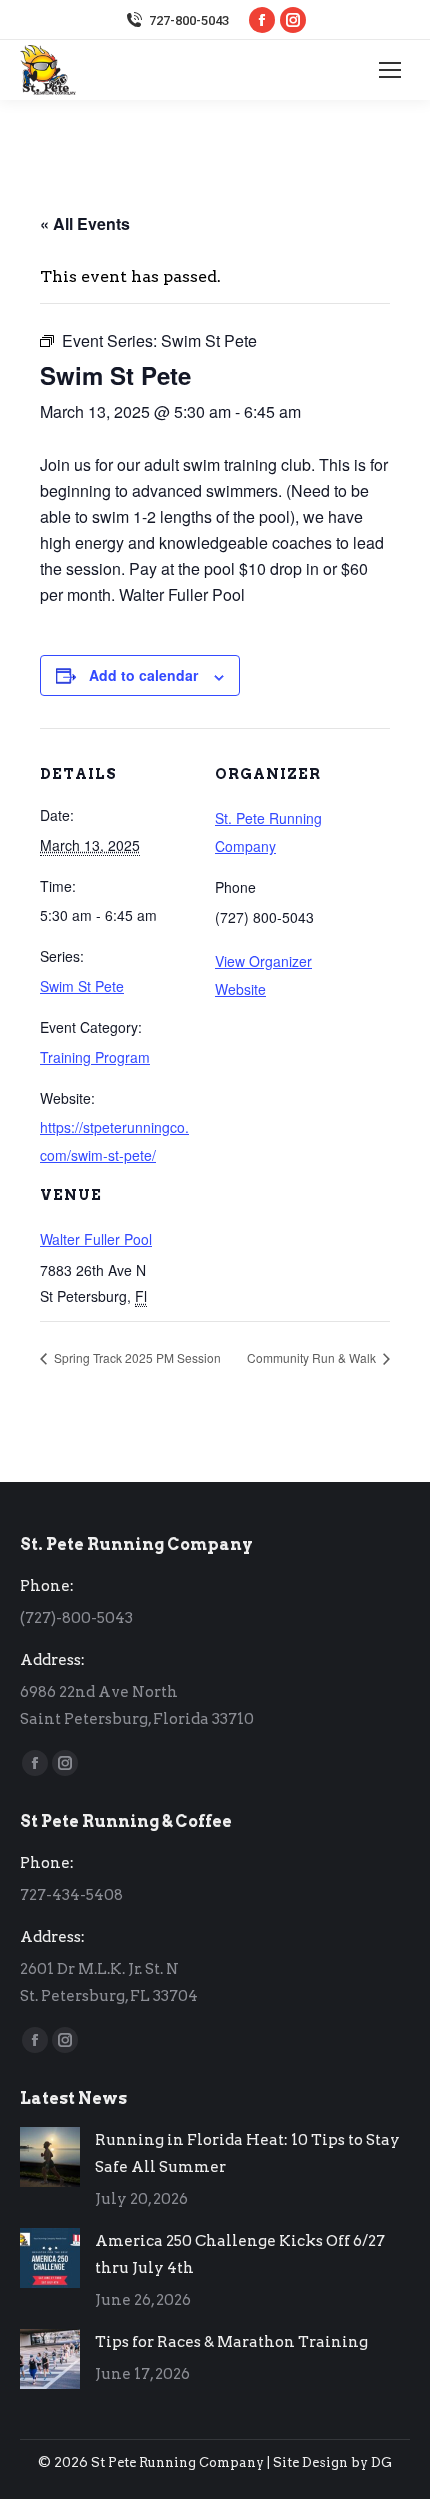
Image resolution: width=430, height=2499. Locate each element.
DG (381, 2462)
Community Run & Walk (313, 1357)
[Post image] (50, 2157)
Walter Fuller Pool (96, 1239)
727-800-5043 (189, 20)
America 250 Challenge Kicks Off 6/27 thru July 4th (240, 2254)
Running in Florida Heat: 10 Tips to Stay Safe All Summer (247, 2153)
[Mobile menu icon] (390, 70)
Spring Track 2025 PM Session (136, 1357)
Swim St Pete (82, 986)
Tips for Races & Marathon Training (231, 2342)
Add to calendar (143, 675)
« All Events (85, 223)
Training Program (95, 1057)
